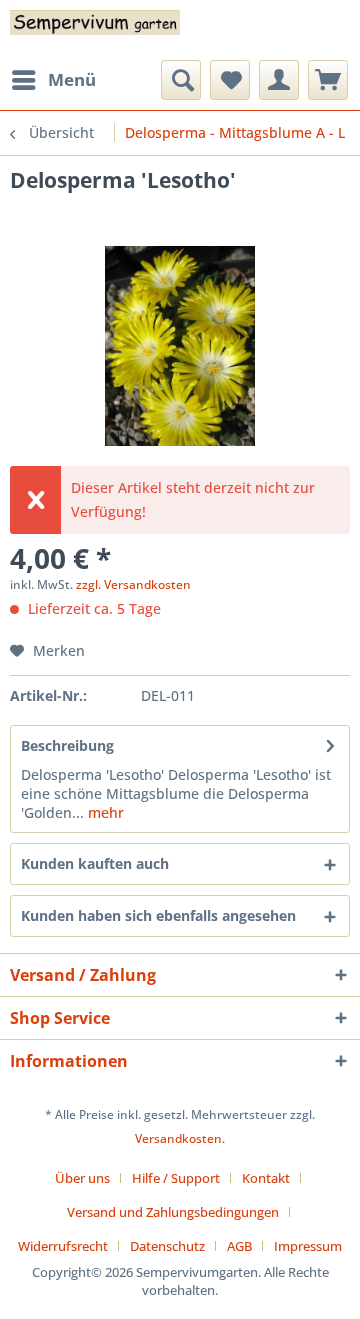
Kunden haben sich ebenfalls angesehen (158, 915)
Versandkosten (178, 1138)
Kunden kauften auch (95, 863)
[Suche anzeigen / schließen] (181, 80)
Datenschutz (167, 1246)
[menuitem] (53, 80)
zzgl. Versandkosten (133, 584)
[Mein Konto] (279, 80)
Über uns (82, 1178)
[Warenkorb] (328, 80)
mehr (104, 812)
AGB (239, 1246)
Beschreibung (67, 745)
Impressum (308, 1246)
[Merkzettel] (230, 80)
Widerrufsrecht (63, 1246)
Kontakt (266, 1178)
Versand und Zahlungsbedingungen (173, 1212)
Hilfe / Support (176, 1178)
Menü (72, 79)
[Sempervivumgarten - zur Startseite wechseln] (95, 30)
